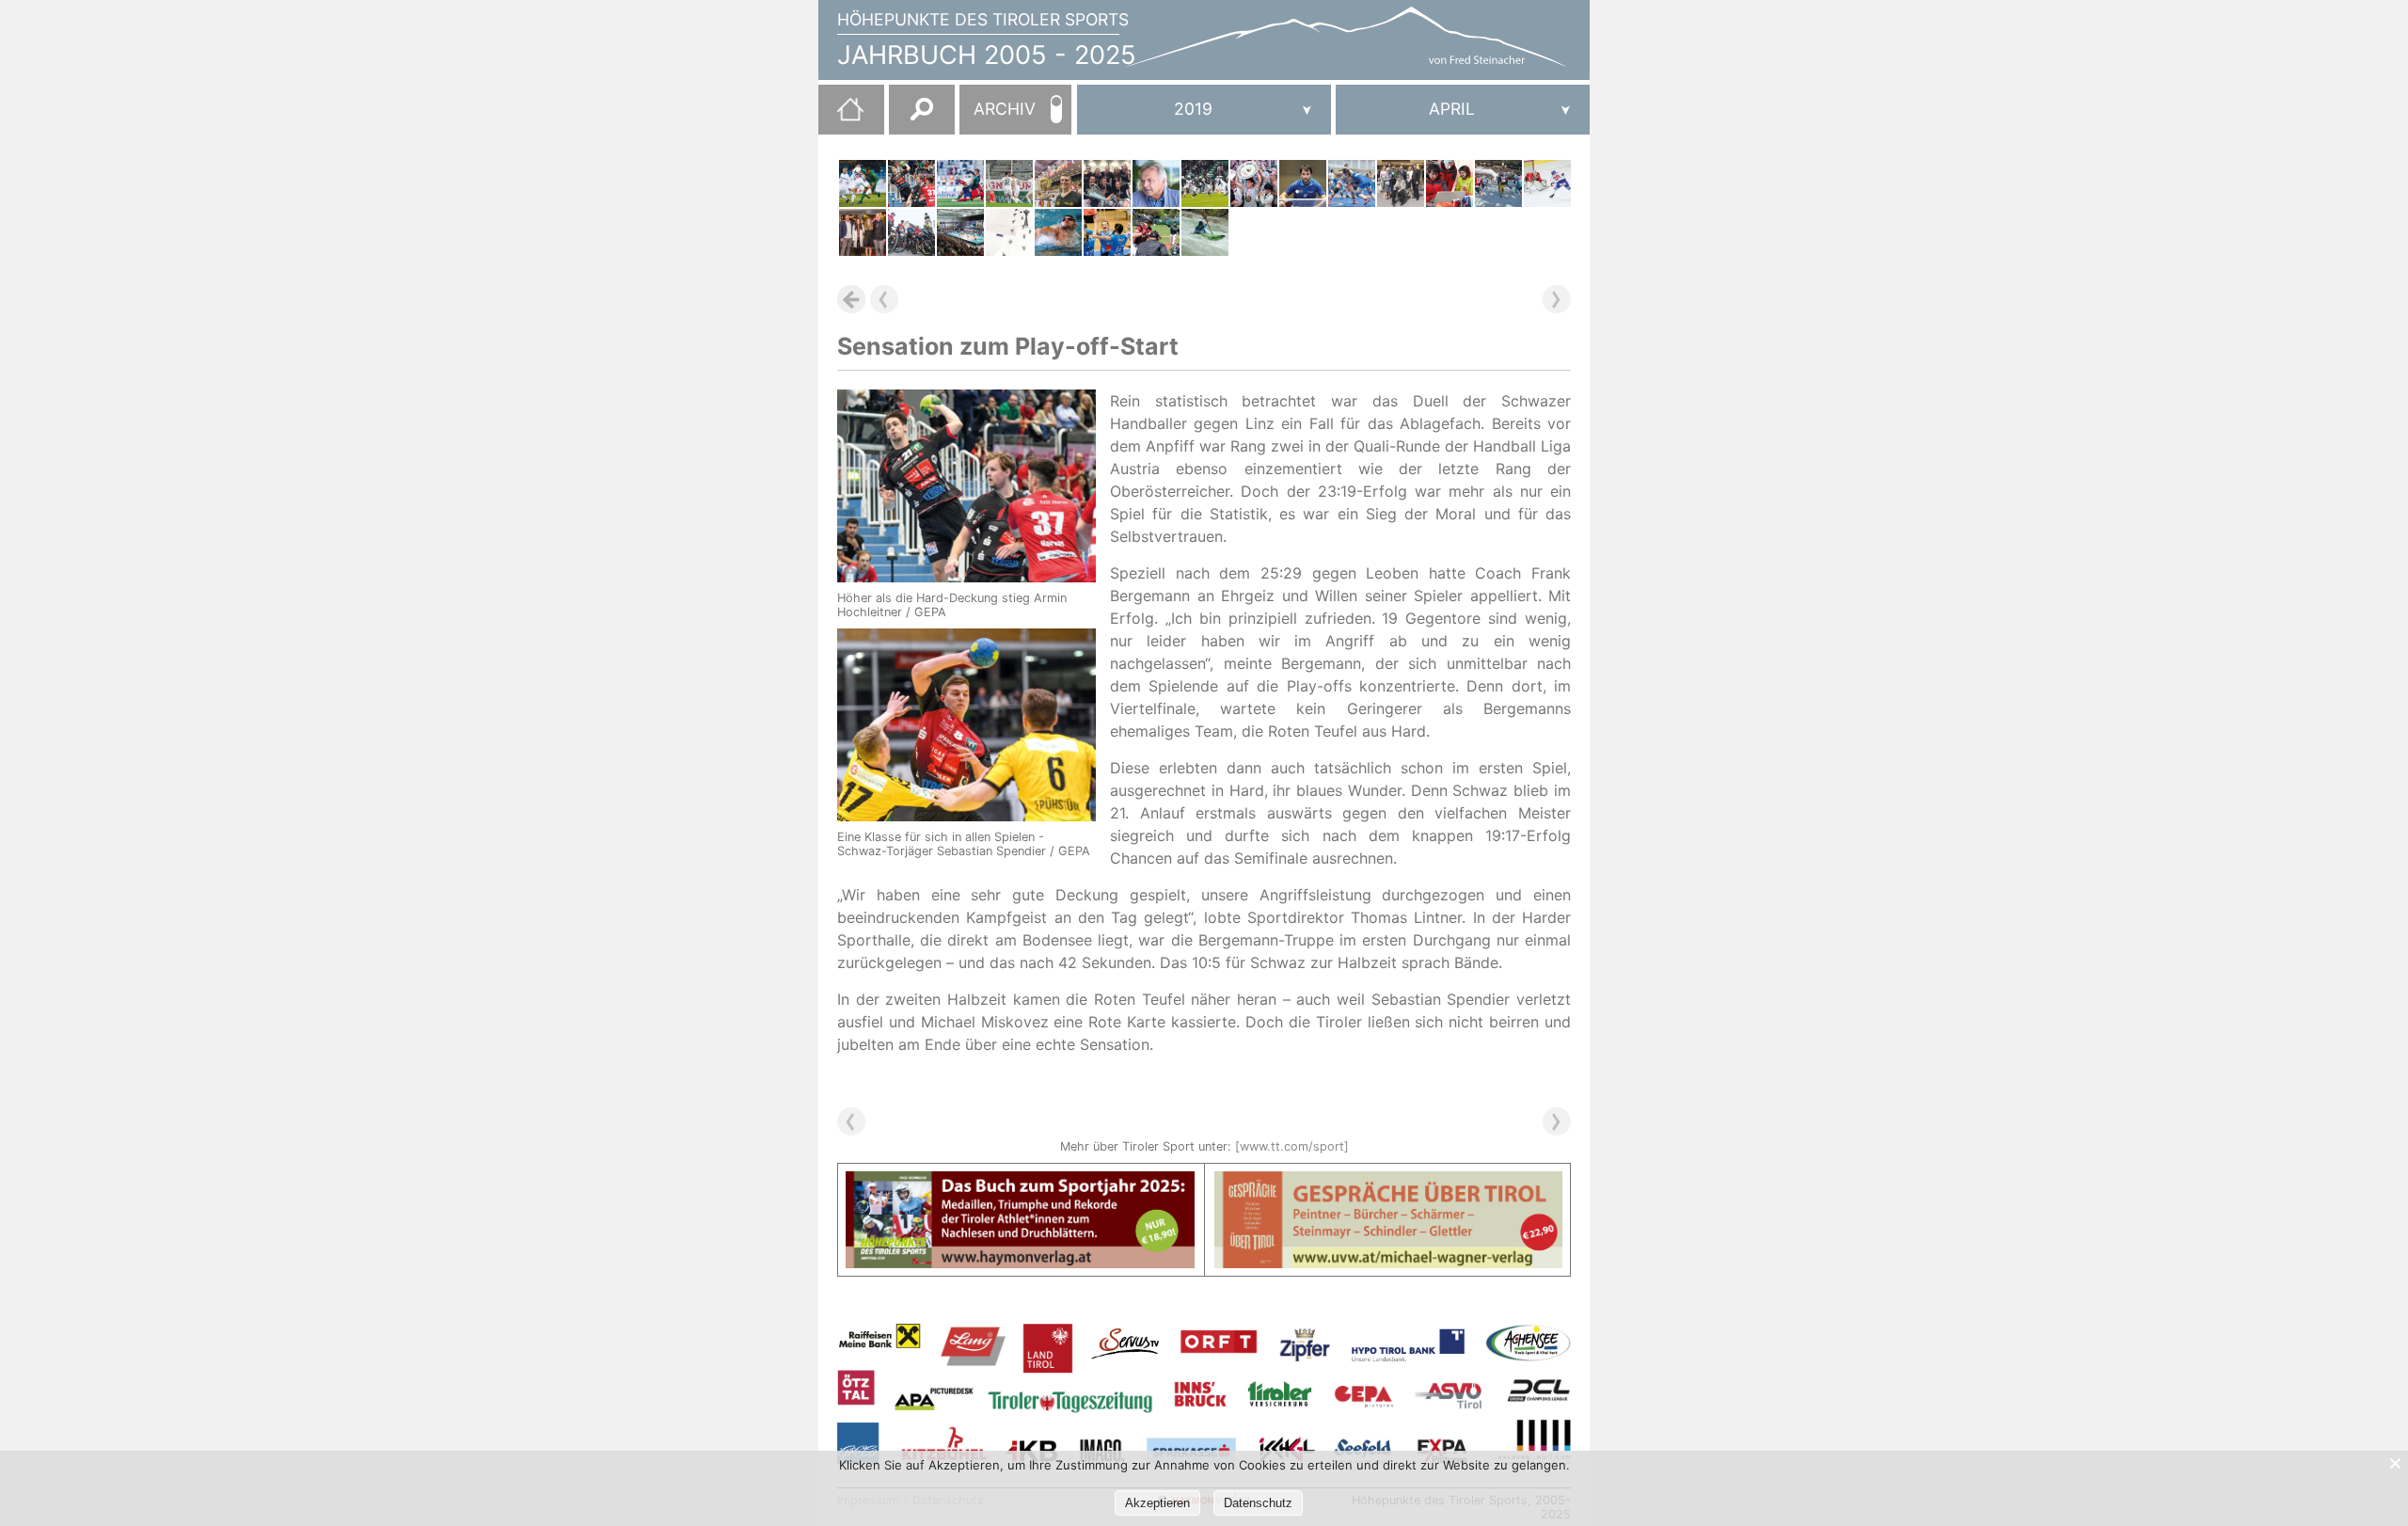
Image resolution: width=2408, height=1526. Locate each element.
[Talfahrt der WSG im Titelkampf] (863, 183)
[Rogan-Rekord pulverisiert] (1058, 232)
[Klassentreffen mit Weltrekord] (1009, 232)
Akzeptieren (1157, 1503)
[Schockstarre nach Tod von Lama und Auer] (1450, 183)
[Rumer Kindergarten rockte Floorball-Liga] (1107, 183)
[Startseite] (841, 117)
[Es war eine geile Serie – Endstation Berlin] (960, 232)
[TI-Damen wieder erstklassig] (1107, 232)
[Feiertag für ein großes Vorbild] (1401, 183)
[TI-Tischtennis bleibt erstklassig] (1303, 183)
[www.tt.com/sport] (1292, 1146)
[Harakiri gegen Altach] (1009, 183)
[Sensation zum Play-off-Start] (911, 183)
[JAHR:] (1204, 110)
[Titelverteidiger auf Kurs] (1205, 183)
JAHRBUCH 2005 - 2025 (987, 55)
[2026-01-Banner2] (1389, 1183)
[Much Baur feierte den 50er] (1254, 183)
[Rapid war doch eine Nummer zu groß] (960, 183)
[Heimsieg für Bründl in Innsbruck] (1058, 183)
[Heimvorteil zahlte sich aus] (1205, 232)
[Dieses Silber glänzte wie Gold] (1352, 183)
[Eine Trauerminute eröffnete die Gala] (863, 232)
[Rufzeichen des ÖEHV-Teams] (1547, 183)
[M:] (1463, 110)
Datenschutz (1258, 1503)
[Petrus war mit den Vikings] (1156, 232)
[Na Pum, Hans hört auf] (1156, 183)
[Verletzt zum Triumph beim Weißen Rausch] (1498, 183)
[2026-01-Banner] (1020, 1183)
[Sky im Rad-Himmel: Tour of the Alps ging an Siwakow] (911, 232)
